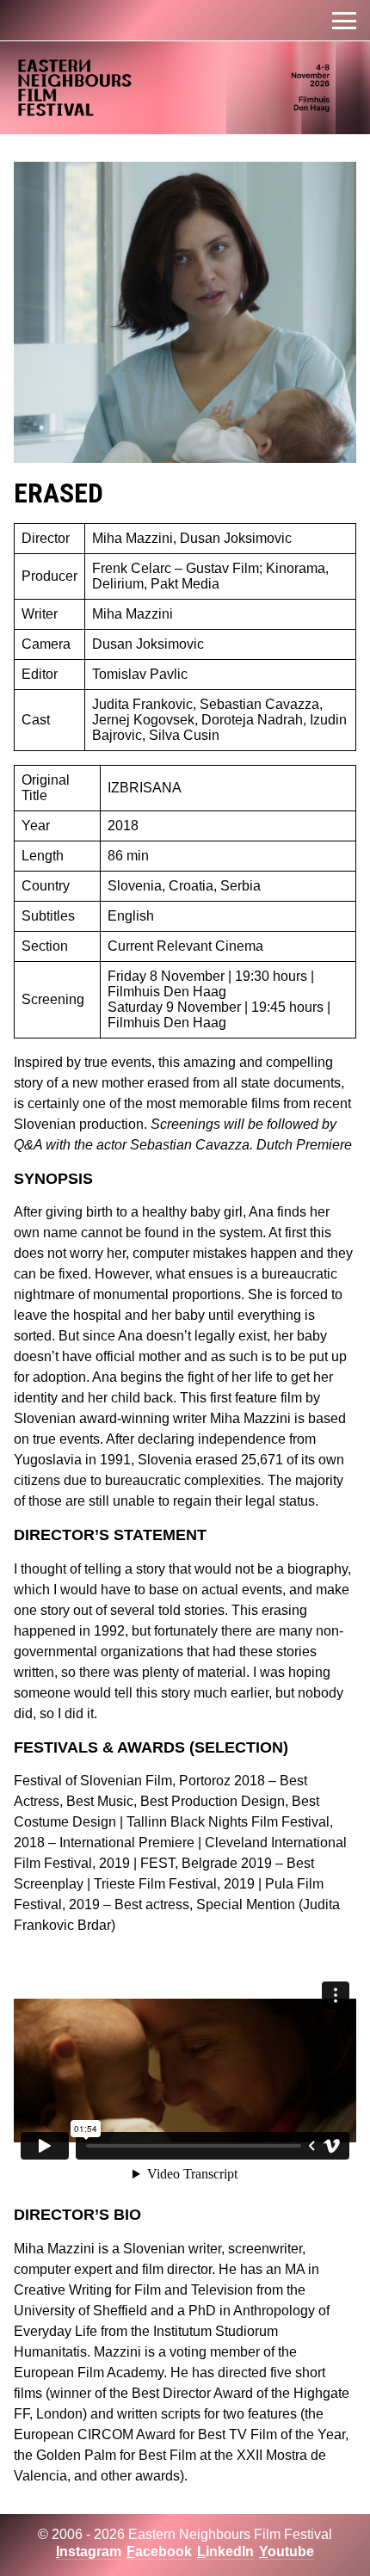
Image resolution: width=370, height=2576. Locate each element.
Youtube (287, 2551)
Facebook (159, 2551)
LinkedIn (225, 2551)
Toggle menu (344, 21)
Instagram (89, 2551)
